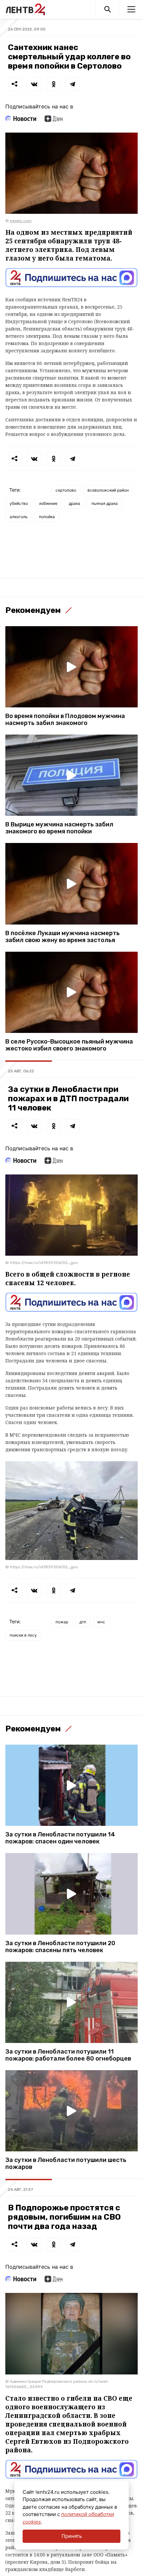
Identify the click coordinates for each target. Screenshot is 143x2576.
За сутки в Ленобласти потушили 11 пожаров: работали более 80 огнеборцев (68, 2055)
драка (74, 503)
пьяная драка (105, 503)
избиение (48, 503)
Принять (72, 2536)
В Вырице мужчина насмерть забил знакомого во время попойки (59, 828)
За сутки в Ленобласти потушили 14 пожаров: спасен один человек (60, 1838)
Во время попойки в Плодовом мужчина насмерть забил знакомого (65, 720)
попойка (47, 517)
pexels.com (21, 221)
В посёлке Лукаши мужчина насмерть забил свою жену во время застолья (63, 937)
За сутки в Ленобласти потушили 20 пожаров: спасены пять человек (60, 1947)
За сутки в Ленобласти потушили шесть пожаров (66, 2164)
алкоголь (19, 517)
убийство (19, 503)
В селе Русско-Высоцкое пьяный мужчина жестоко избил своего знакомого (69, 1045)
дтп (83, 1622)
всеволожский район (108, 490)
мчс (101, 1622)
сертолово (66, 490)
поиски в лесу (23, 1635)
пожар (62, 1622)
